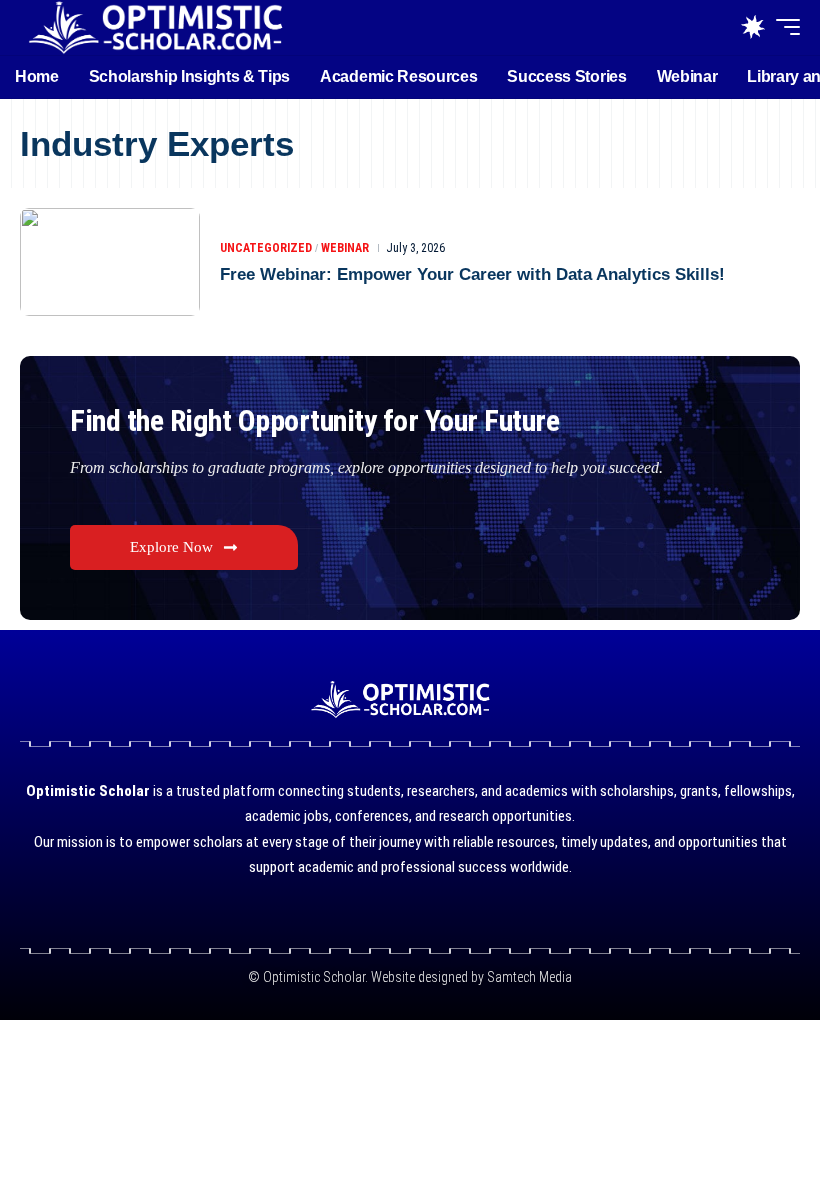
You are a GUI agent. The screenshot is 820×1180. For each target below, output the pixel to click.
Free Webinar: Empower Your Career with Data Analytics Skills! (472, 274)
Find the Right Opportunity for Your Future (314, 420)
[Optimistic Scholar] (155, 27)
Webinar (345, 248)
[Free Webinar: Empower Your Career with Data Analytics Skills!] (110, 262)
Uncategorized (266, 248)
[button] (783, 27)
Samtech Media (528, 977)
